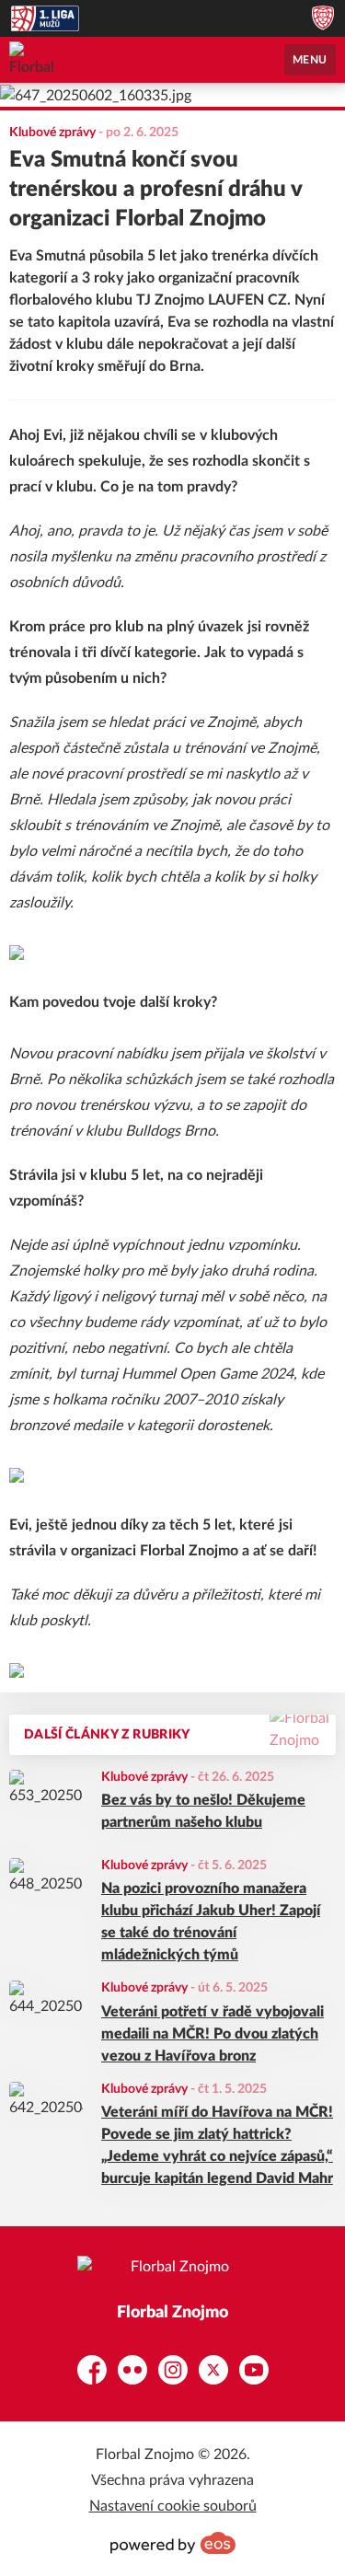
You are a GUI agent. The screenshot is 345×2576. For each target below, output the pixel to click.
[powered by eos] (173, 2543)
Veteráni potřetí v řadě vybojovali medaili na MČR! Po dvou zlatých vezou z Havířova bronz (213, 2034)
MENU (310, 60)
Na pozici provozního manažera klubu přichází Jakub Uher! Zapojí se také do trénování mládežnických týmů (211, 1922)
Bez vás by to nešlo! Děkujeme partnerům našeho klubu (203, 1811)
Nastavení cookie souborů (173, 2506)
